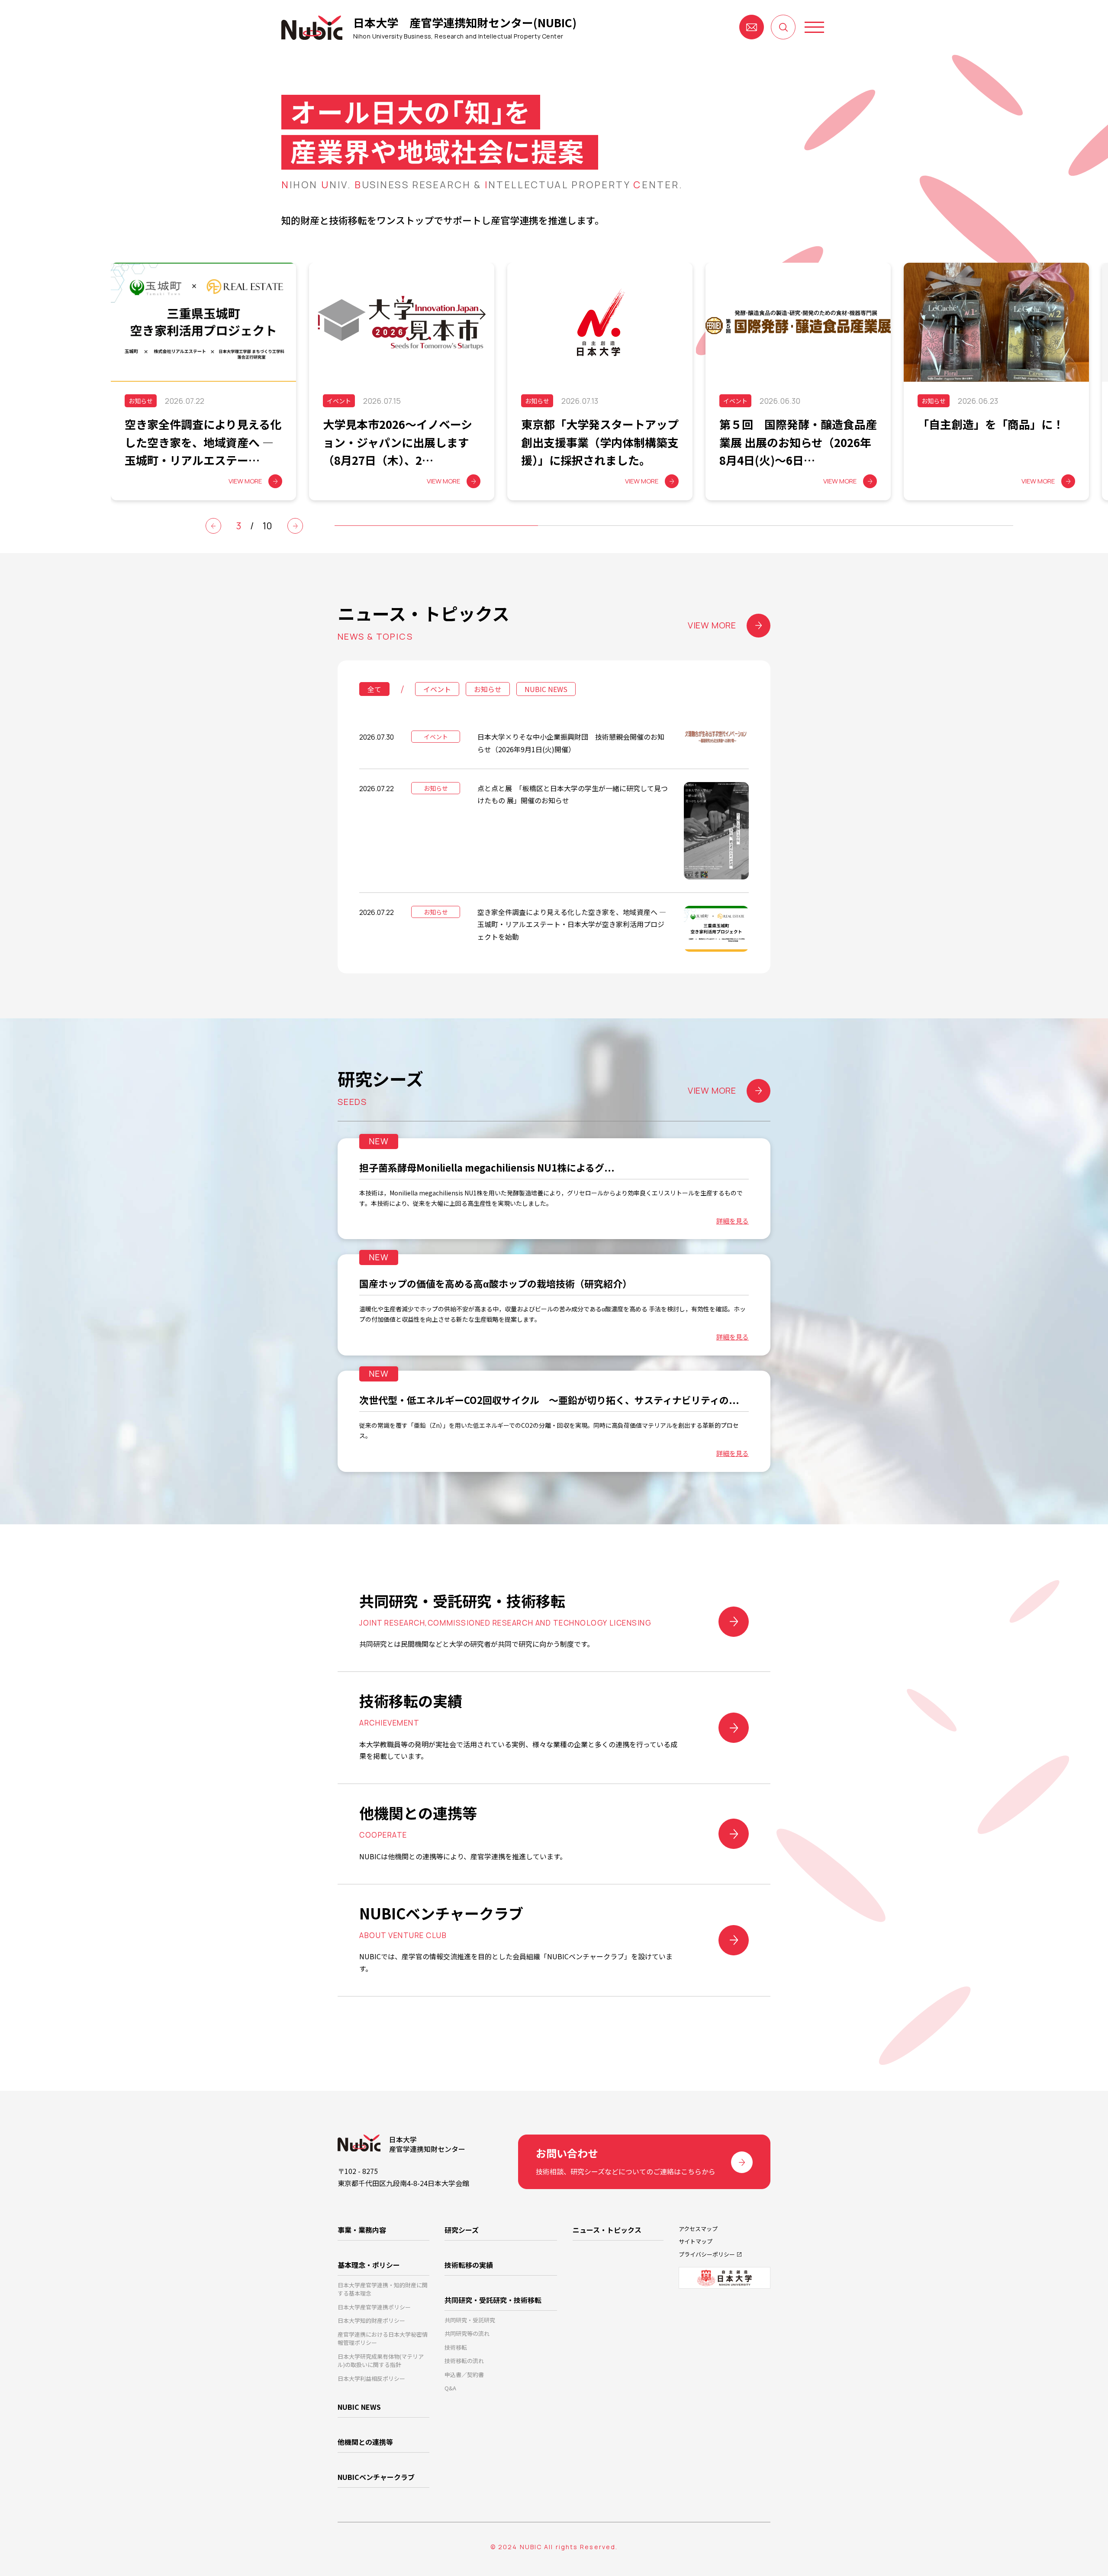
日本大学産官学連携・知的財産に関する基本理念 (383, 2289)
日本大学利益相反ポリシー (371, 2378)
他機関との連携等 (365, 2442)
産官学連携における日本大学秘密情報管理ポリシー (383, 2339)
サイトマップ (696, 2241)
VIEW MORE (712, 625)
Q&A (450, 2388)
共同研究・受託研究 (470, 2320)
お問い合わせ (752, 27)
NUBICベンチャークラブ (376, 2477)
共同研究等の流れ (467, 2333)
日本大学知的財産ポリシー (371, 2320)
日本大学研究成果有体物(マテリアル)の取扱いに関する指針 (381, 2361)
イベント (437, 689)
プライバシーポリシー (707, 2254)
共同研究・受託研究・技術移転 (493, 2300)
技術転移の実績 (469, 2265)
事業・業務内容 (362, 2230)
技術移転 (456, 2347)
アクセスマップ (698, 2229)
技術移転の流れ (464, 2361)
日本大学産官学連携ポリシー (374, 2307)
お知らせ (488, 689)
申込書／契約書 (464, 2375)
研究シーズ (462, 2230)
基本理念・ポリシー (369, 2265)
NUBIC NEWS (546, 689)
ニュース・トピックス (607, 2230)
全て (374, 689)
